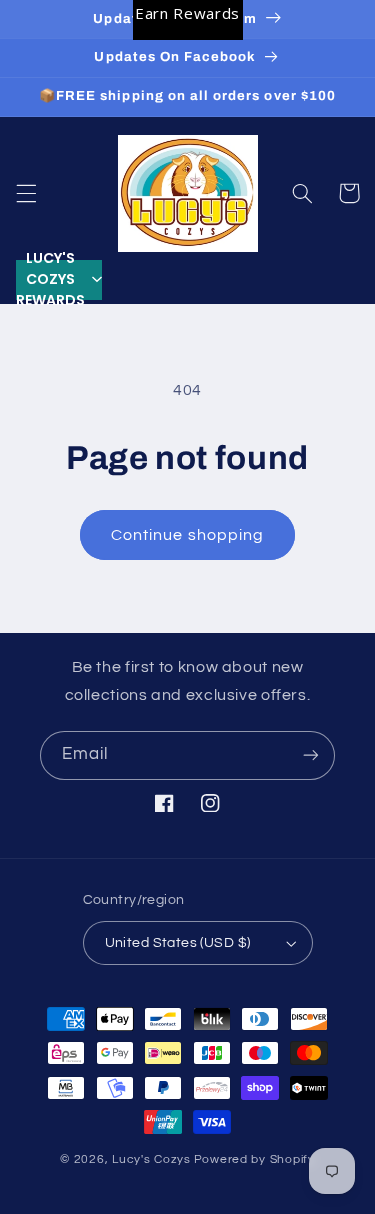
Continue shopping (187, 535)
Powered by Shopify (254, 1159)
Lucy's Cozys (151, 1159)
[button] (26, 193)
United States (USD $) (178, 943)
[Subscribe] (311, 755)
